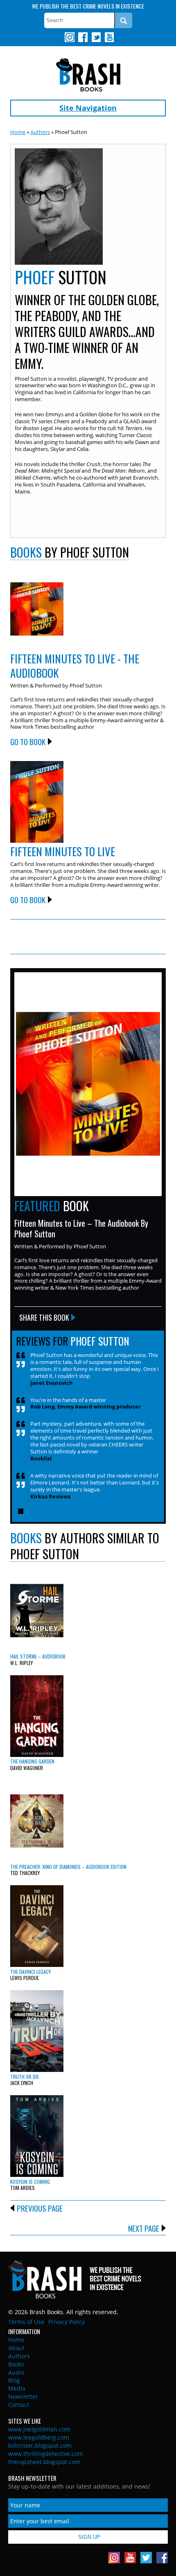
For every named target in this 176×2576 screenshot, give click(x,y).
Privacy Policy (67, 2322)
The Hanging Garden (32, 1761)
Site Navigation (88, 108)
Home (18, 132)
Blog (14, 2380)
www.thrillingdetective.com (46, 2454)
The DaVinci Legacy (30, 1972)
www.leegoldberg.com (39, 2437)
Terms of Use (26, 2322)
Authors (40, 132)
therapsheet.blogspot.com (44, 2462)
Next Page (144, 2228)
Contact (19, 2405)
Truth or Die (25, 2077)
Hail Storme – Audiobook (38, 1656)
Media (17, 2388)
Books (16, 2364)
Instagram (70, 37)
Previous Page (40, 2208)
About (16, 2348)
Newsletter (23, 2396)
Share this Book (44, 1317)
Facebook (83, 37)
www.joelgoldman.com (39, 2429)
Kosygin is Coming (30, 2182)
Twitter (96, 37)
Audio (16, 2372)
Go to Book (28, 741)
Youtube (109, 37)
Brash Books (88, 75)
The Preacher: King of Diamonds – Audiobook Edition (68, 1867)
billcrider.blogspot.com (40, 2445)
